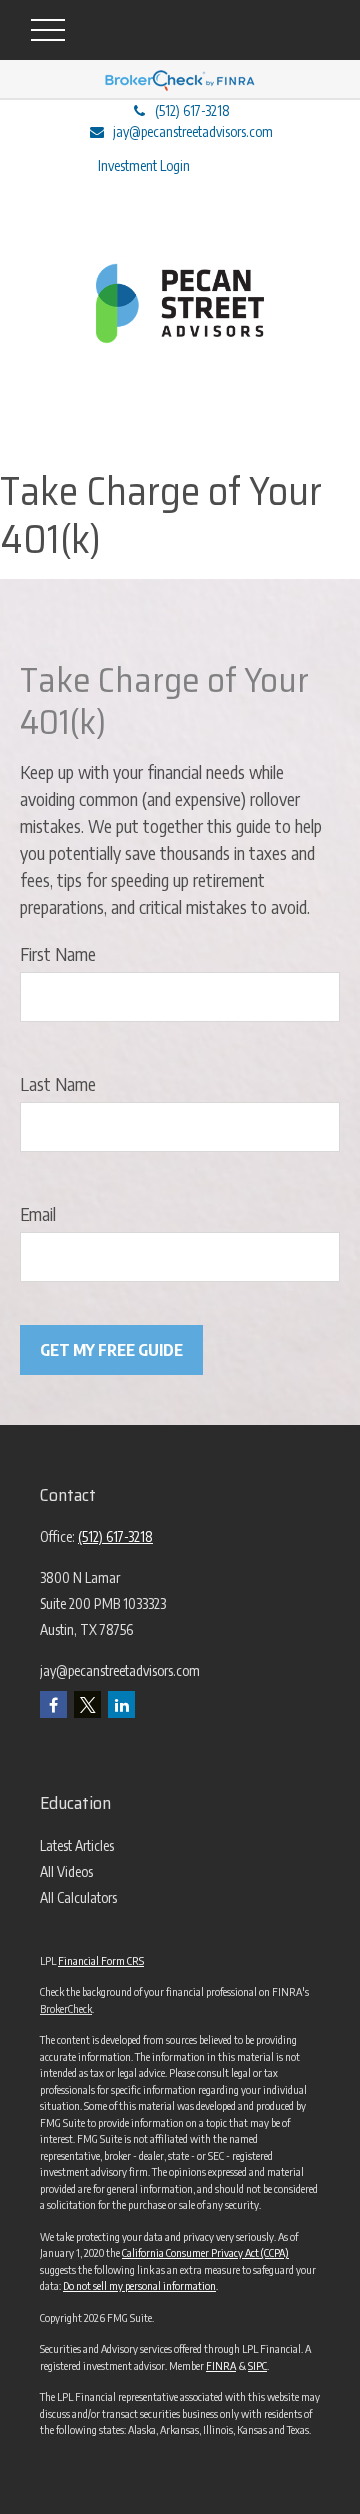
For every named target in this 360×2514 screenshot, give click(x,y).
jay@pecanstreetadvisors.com (193, 131)
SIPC (257, 2365)
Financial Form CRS (101, 1960)
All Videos (66, 1871)
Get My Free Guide (111, 1350)
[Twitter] (87, 1704)
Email (38, 1213)
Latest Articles (77, 1845)
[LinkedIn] (121, 1704)
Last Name (58, 1083)
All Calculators (78, 1897)
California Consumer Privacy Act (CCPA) (205, 2252)
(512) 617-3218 (192, 110)
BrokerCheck (66, 2008)
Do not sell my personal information (139, 2285)
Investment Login (144, 165)
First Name (58, 953)
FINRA (221, 2365)
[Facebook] (53, 1704)
